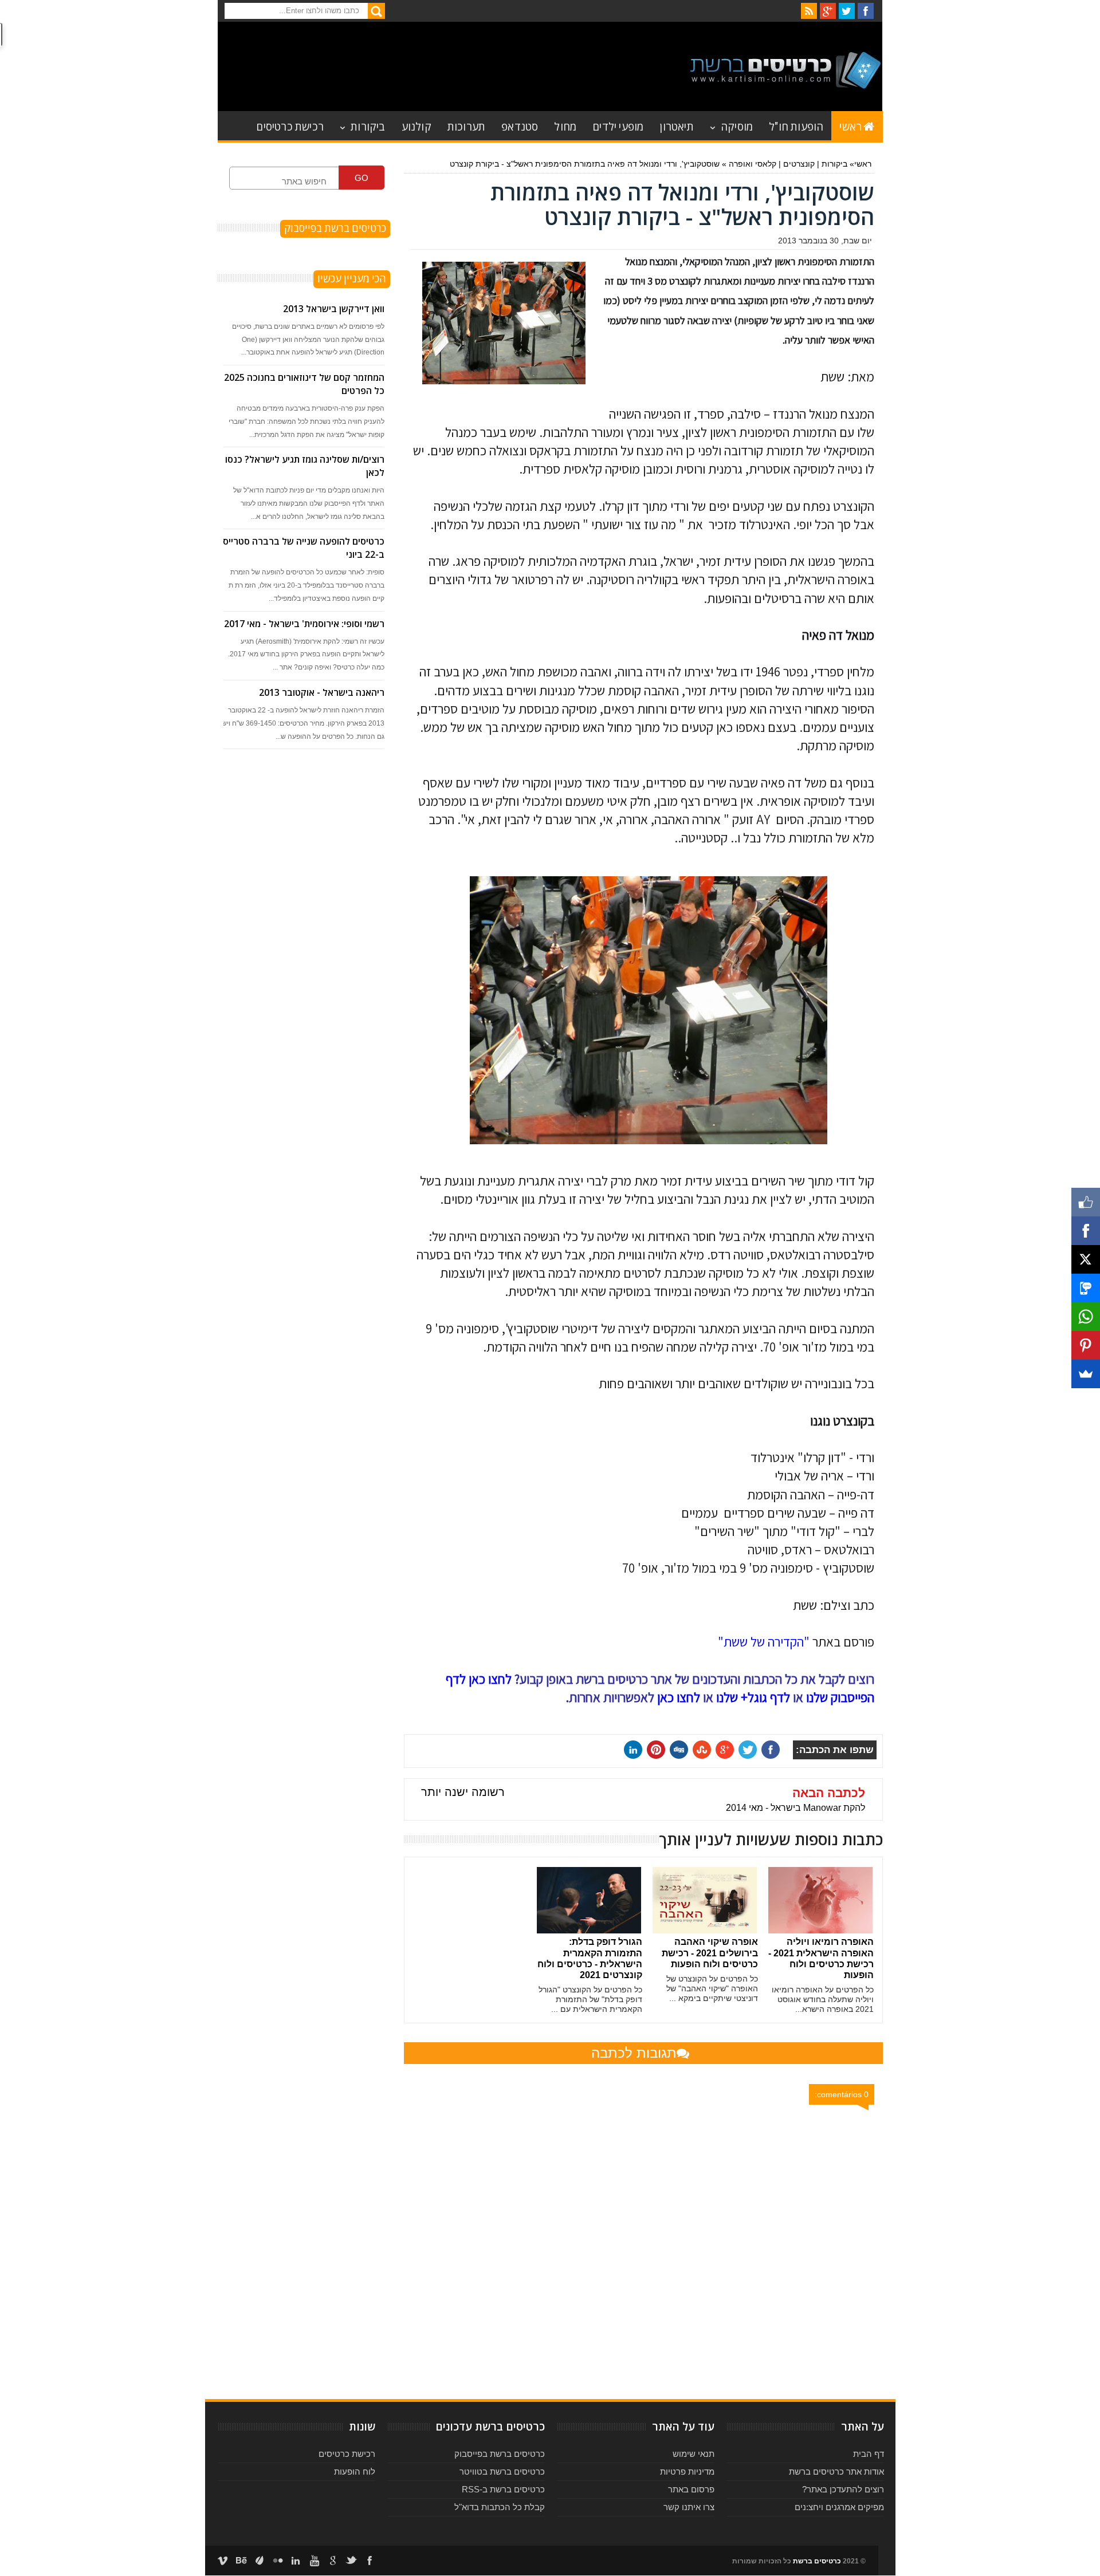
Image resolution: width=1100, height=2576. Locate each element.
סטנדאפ (520, 126)
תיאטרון (676, 126)
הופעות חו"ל (796, 126)
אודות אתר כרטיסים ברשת (836, 2471)
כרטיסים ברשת (817, 2561)
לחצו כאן (679, 1697)
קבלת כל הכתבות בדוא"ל (500, 2507)
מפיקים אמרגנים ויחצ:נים (839, 2507)
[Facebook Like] (1086, 1202)
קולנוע (417, 126)
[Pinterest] (1086, 1345)
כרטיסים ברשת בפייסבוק (500, 2454)
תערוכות (466, 126)
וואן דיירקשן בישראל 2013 (334, 309)
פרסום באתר (691, 2489)
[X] (1086, 1259)
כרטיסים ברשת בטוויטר (502, 2471)
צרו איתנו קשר (689, 2507)
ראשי (850, 126)
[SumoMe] (1086, 1374)
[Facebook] (1086, 1231)
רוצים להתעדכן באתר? (843, 2489)
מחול (565, 126)
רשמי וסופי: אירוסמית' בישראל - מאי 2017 (304, 624)
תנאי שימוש (694, 2454)
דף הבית (869, 2454)
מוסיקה (737, 126)
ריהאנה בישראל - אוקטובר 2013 (322, 692)
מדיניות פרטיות (687, 2471)
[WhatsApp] (1086, 1317)
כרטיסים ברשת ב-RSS (503, 2489)
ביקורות (368, 126)
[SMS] (1086, 1288)
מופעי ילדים (618, 126)
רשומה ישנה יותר (463, 1792)
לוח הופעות (355, 2471)
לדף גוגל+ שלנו (753, 1697)
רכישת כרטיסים (290, 126)
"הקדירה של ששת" (764, 1642)
